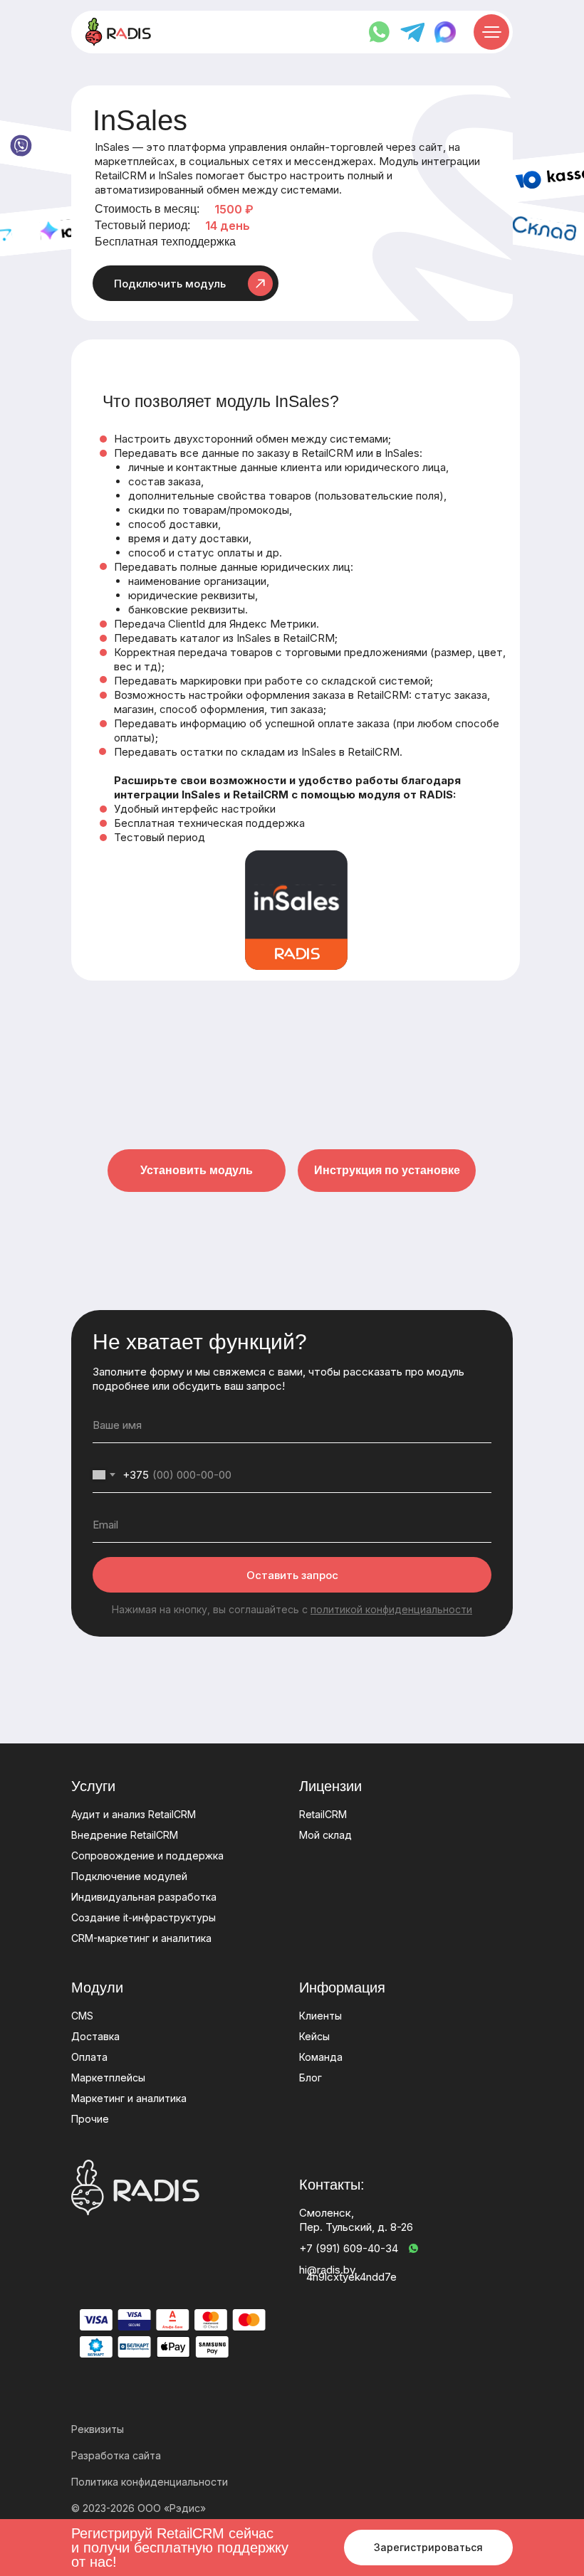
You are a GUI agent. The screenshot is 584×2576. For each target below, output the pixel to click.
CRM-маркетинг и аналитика (141, 1938)
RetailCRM (323, 1814)
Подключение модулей (129, 1876)
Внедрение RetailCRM (125, 1835)
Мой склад (325, 1835)
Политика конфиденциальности (150, 2482)
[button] (186, 283)
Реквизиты (98, 2429)
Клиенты (320, 2016)
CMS (82, 2016)
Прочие (90, 2119)
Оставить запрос (292, 1575)
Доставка (95, 2036)
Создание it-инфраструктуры (144, 1917)
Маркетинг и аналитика (129, 2098)
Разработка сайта (116, 2455)
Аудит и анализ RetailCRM (134, 1814)
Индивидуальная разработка (144, 1897)
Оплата (89, 2057)
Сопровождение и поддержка (147, 1856)
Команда (321, 2057)
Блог (311, 2078)
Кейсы (314, 2036)
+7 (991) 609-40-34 (349, 2248)
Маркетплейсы (108, 2078)
